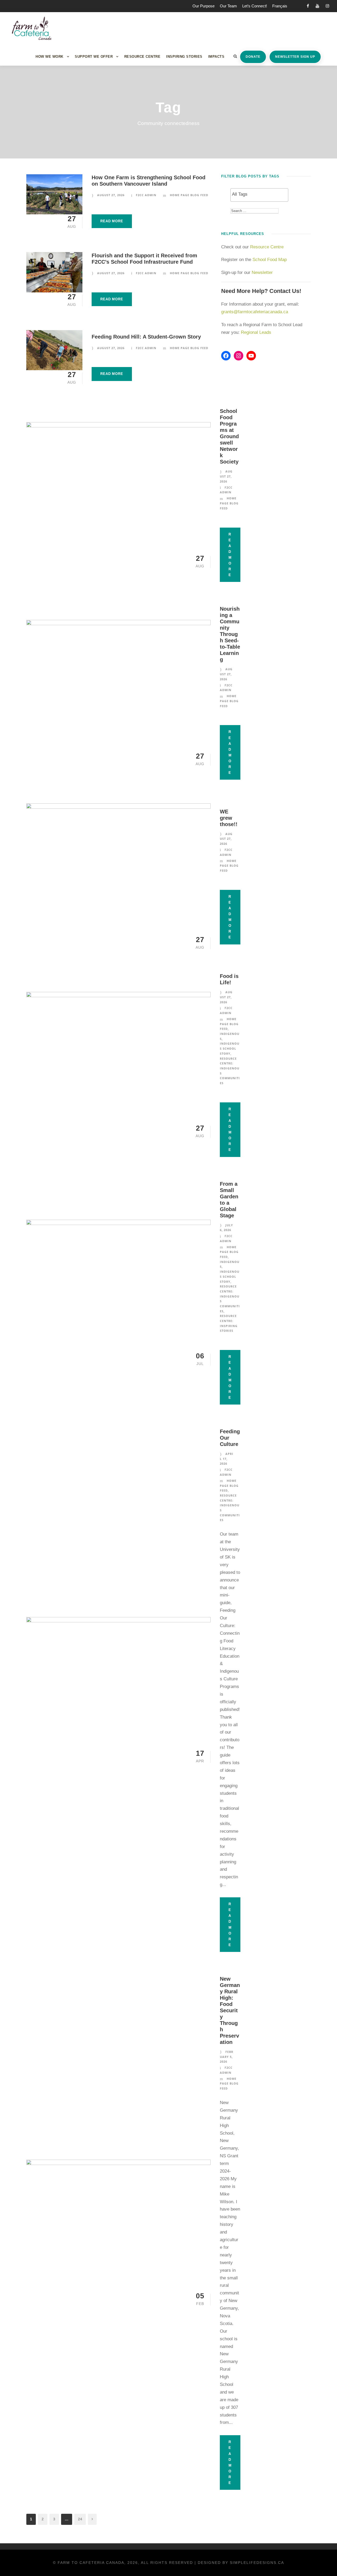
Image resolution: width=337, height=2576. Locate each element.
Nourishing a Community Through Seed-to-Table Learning (230, 634)
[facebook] (308, 6)
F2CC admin (146, 195)
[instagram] (327, 6)
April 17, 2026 (227, 1459)
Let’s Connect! (255, 6)
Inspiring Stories (184, 57)
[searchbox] (259, 194)
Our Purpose (204, 6)
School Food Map (270, 260)
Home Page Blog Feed (189, 195)
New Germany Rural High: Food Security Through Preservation (230, 2010)
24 (80, 2519)
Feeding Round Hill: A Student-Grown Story (146, 337)
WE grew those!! (229, 818)
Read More (112, 221)
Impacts (216, 57)
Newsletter (263, 272)
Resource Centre (142, 57)
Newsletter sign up (295, 57)
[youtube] (317, 6)
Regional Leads (256, 332)
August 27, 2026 (111, 195)
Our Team (228, 6)
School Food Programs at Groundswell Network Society (229, 436)
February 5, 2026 (227, 2057)
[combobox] (259, 195)
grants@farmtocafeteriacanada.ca (255, 312)
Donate (253, 57)
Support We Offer (94, 57)
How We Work (49, 57)
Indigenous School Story (230, 1048)
